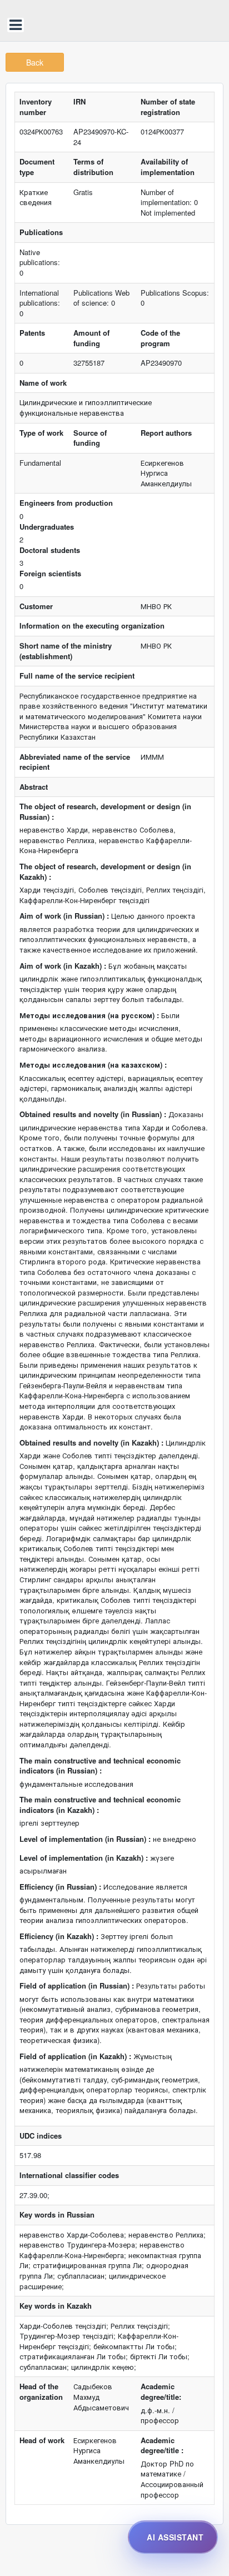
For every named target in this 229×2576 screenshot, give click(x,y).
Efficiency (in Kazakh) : (59, 1936)
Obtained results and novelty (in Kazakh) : (91, 1443)
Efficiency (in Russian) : (60, 1887)
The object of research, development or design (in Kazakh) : (105, 872)
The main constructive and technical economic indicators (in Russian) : (100, 1766)
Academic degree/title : (162, 2446)
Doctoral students (50, 550)
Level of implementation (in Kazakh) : (84, 1858)
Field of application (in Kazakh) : (75, 2056)
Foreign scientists (50, 574)
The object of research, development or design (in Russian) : (105, 812)
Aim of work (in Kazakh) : (63, 966)
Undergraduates (47, 527)
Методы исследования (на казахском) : (93, 1065)
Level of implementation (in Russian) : (85, 1839)
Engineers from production (66, 503)
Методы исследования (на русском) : (89, 1015)
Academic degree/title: (161, 2392)
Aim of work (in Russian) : (64, 916)
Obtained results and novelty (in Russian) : (93, 1114)
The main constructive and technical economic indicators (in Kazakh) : (100, 1805)
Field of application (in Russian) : (77, 1986)
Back (35, 62)
